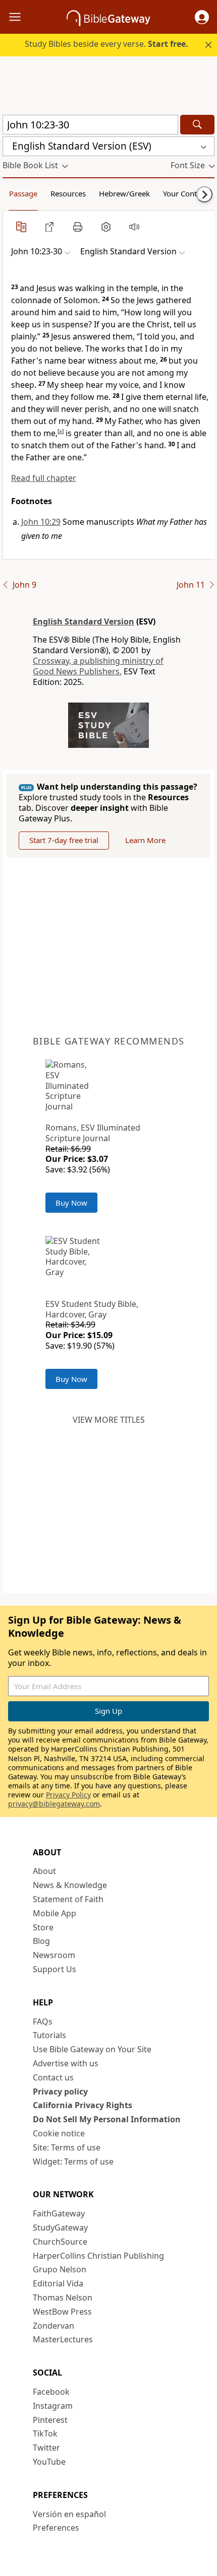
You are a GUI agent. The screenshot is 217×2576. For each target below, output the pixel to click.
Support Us (55, 1969)
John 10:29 (41, 522)
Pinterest (50, 2420)
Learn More (145, 840)
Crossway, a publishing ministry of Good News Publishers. (98, 666)
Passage (23, 193)
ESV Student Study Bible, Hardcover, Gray (92, 1309)
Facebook (51, 2392)
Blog (41, 1941)
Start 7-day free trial (64, 840)
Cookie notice (59, 2133)
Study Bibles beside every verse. (106, 44)
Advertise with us (66, 2063)
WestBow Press (62, 2312)
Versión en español (69, 2514)
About (44, 1871)
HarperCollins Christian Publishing (98, 2256)
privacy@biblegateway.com (54, 1804)
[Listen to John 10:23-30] (134, 227)
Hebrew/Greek (124, 193)
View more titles (109, 1420)
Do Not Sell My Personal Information (107, 2119)
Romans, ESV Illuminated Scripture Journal (93, 1133)
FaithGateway (59, 2213)
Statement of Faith (68, 1899)
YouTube (49, 2462)
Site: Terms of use (67, 2147)
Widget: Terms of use (73, 2162)
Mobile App (55, 1913)
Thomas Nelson (63, 2297)
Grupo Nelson (60, 2269)
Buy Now (71, 1203)
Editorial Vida (58, 2283)
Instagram (53, 2406)
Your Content (185, 193)
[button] (202, 17)
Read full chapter (44, 478)
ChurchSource (60, 2242)
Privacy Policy (68, 1795)
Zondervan (53, 2326)
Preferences (56, 2528)
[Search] (197, 125)
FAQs (43, 2022)
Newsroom (54, 1955)
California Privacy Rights (83, 2105)
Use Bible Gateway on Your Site (92, 2049)
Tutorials (49, 2035)
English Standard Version (84, 621)
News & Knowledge (70, 1885)
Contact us (53, 2077)
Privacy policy (60, 2092)
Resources (68, 193)
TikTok (45, 2433)
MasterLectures (63, 2339)
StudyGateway (60, 2227)
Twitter (46, 2448)
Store (43, 1927)
